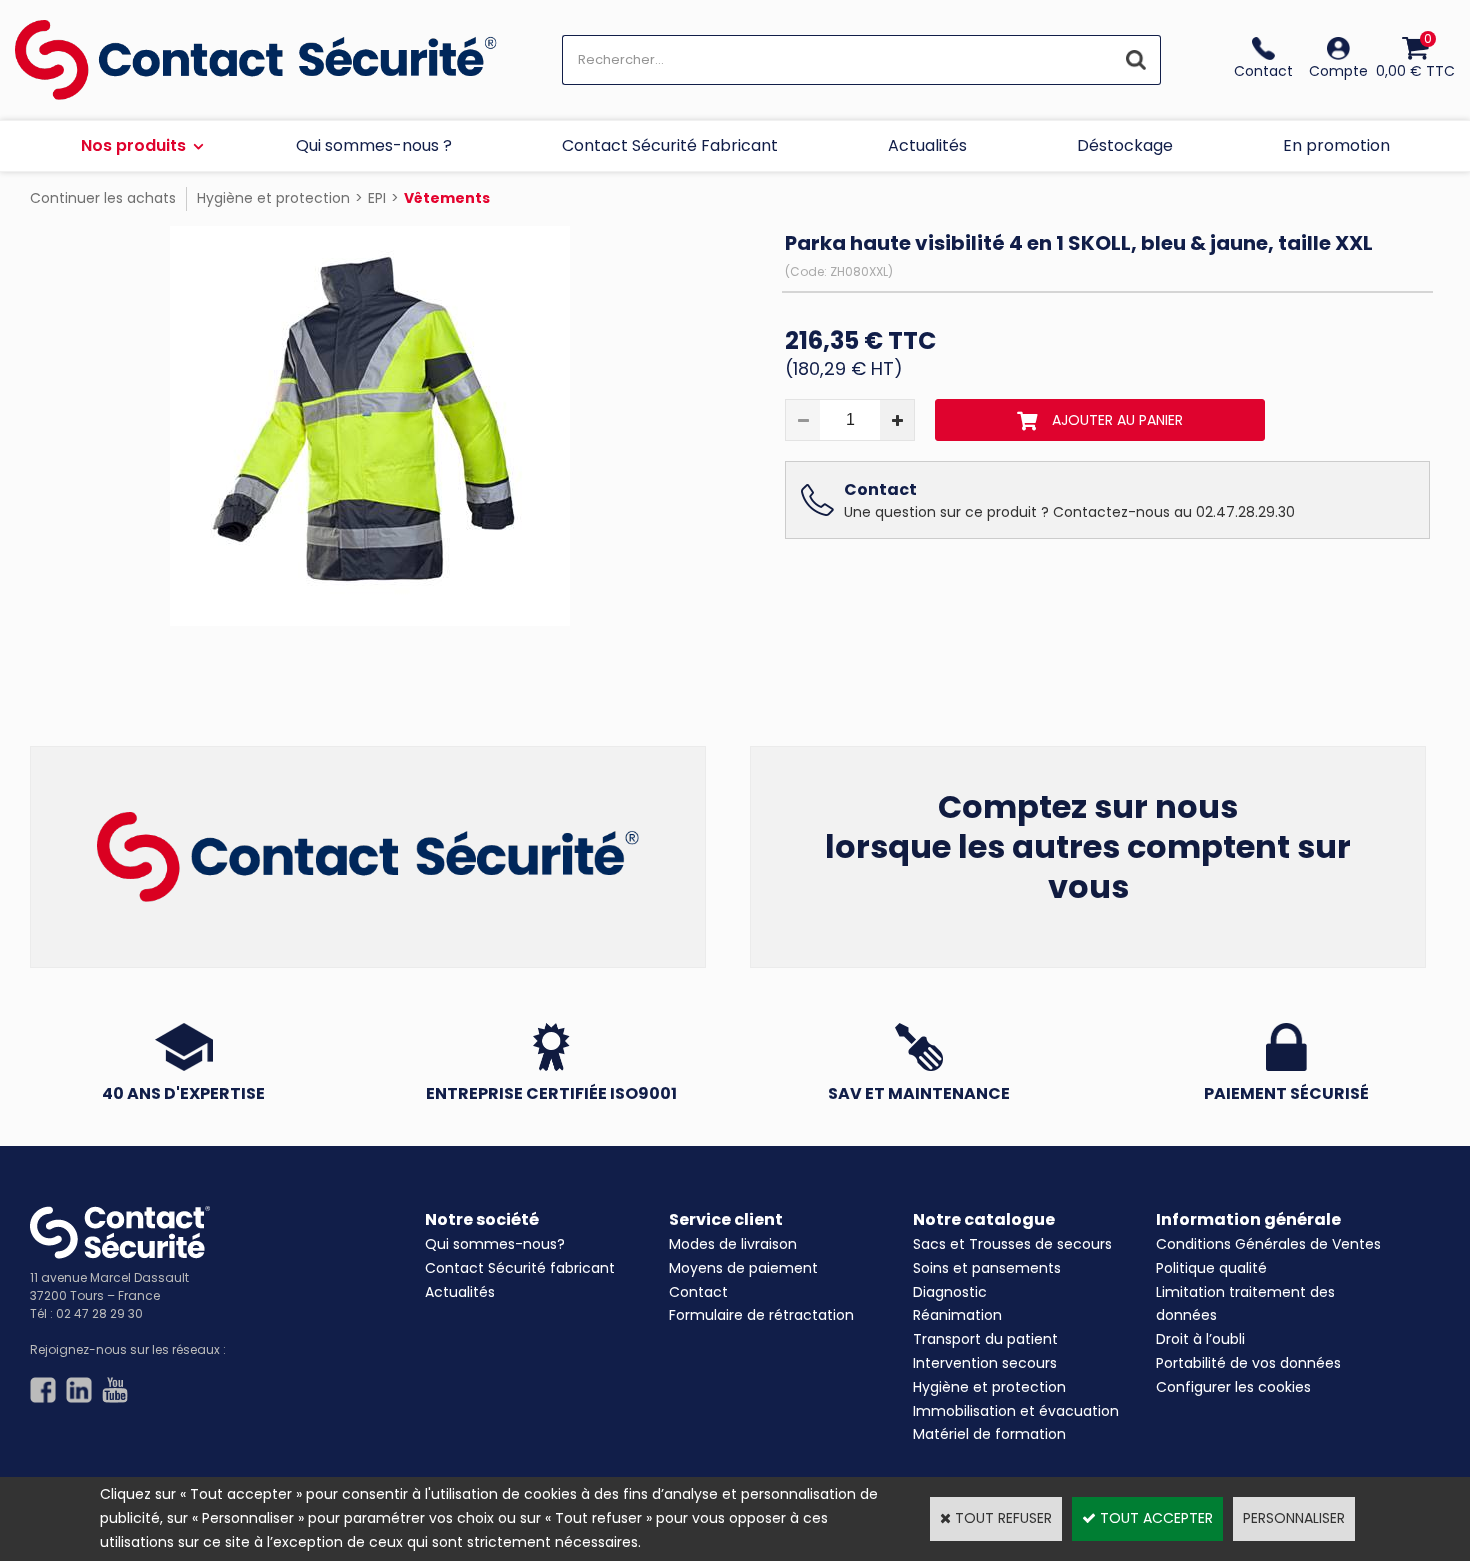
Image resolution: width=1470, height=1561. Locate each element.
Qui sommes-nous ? (374, 145)
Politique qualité (1211, 1268)
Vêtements (447, 198)
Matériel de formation (989, 1434)
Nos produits (133, 145)
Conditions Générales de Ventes (1268, 1244)
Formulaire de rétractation (761, 1315)
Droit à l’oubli (1200, 1339)
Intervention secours (985, 1363)
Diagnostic (950, 1292)
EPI (377, 198)
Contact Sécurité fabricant (520, 1268)
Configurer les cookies (1233, 1387)
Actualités (927, 145)
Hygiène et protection (273, 198)
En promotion (1336, 145)
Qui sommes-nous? (495, 1244)
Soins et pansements (987, 1268)
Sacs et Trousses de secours (1012, 1244)
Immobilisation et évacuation (1016, 1411)
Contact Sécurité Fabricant (670, 145)
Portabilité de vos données (1248, 1363)
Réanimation (957, 1315)
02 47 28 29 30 (99, 1313)
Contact (698, 1292)
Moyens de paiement (743, 1268)
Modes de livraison (733, 1244)
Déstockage (1125, 145)
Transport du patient (985, 1339)
